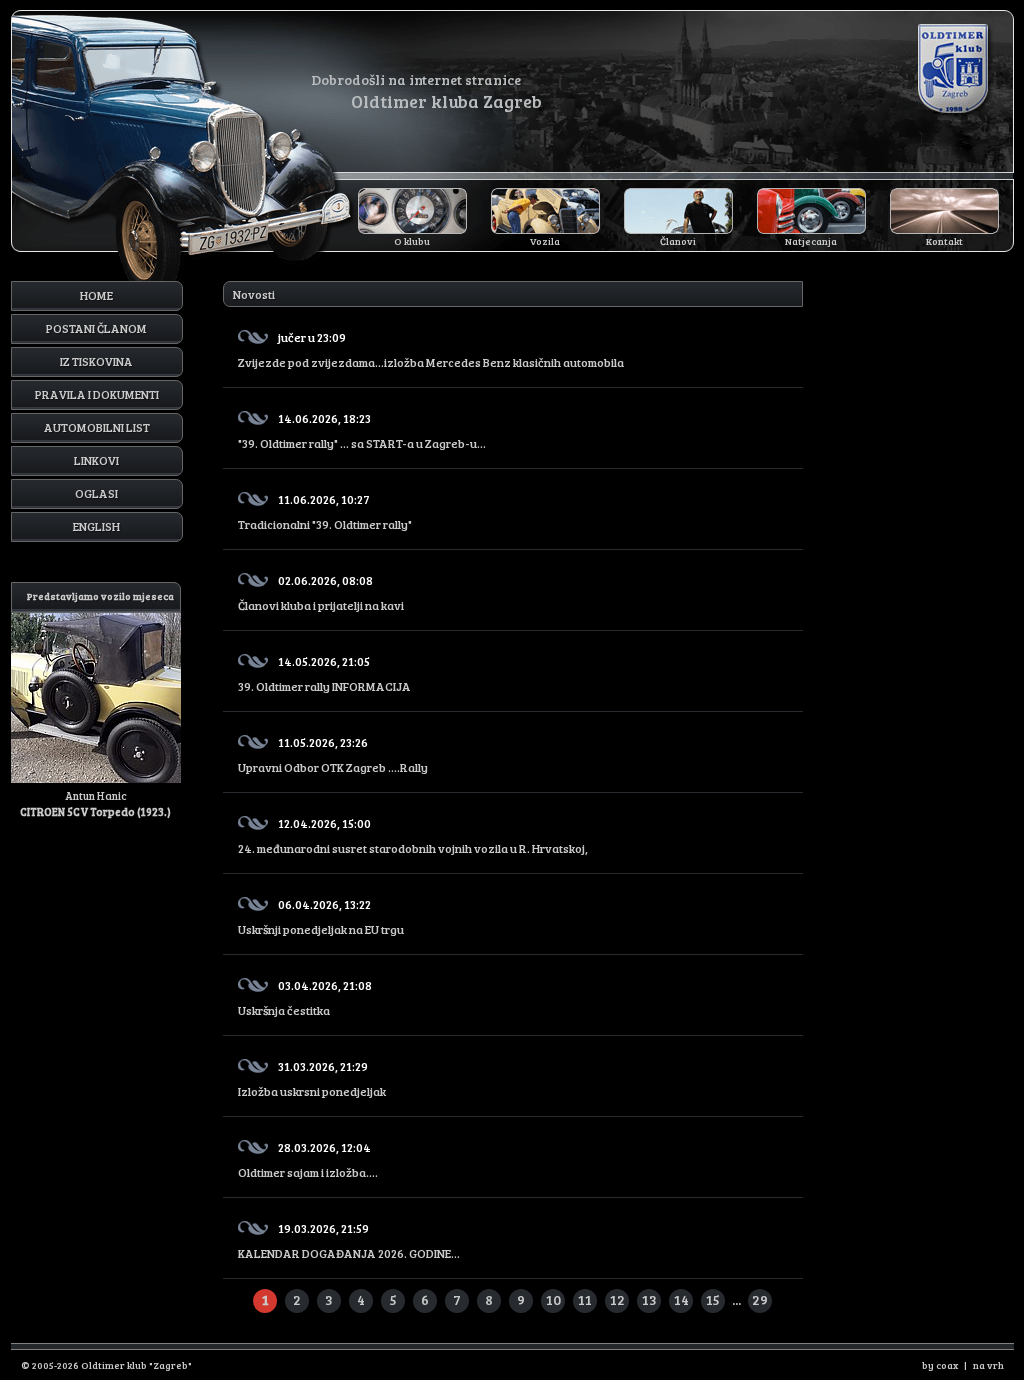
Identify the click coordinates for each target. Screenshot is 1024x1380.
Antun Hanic (97, 704)
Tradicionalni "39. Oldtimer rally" (325, 511)
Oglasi (96, 493)
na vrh (988, 1365)
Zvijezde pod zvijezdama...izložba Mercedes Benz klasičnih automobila (431, 349)
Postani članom (96, 328)
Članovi (678, 241)
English (96, 526)
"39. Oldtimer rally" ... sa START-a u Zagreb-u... (362, 430)
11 (585, 1299)
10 (553, 1299)
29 (760, 1299)
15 (713, 1299)
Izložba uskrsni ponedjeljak (312, 1078)
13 (649, 1299)
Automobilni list (97, 427)
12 (617, 1299)
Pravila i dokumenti (97, 394)
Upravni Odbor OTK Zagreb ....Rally (333, 754)
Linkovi (96, 460)
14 (681, 1299)
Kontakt (944, 241)
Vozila (545, 241)
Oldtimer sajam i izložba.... (308, 1159)
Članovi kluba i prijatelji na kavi (321, 592)
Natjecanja (811, 241)
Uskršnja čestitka (305, 997)
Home (96, 295)
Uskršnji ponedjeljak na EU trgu (321, 916)
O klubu (412, 241)
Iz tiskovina (96, 361)
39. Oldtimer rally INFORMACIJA (324, 673)
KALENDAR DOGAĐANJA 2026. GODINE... (349, 1240)
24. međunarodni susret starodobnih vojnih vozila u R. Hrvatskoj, (413, 835)
